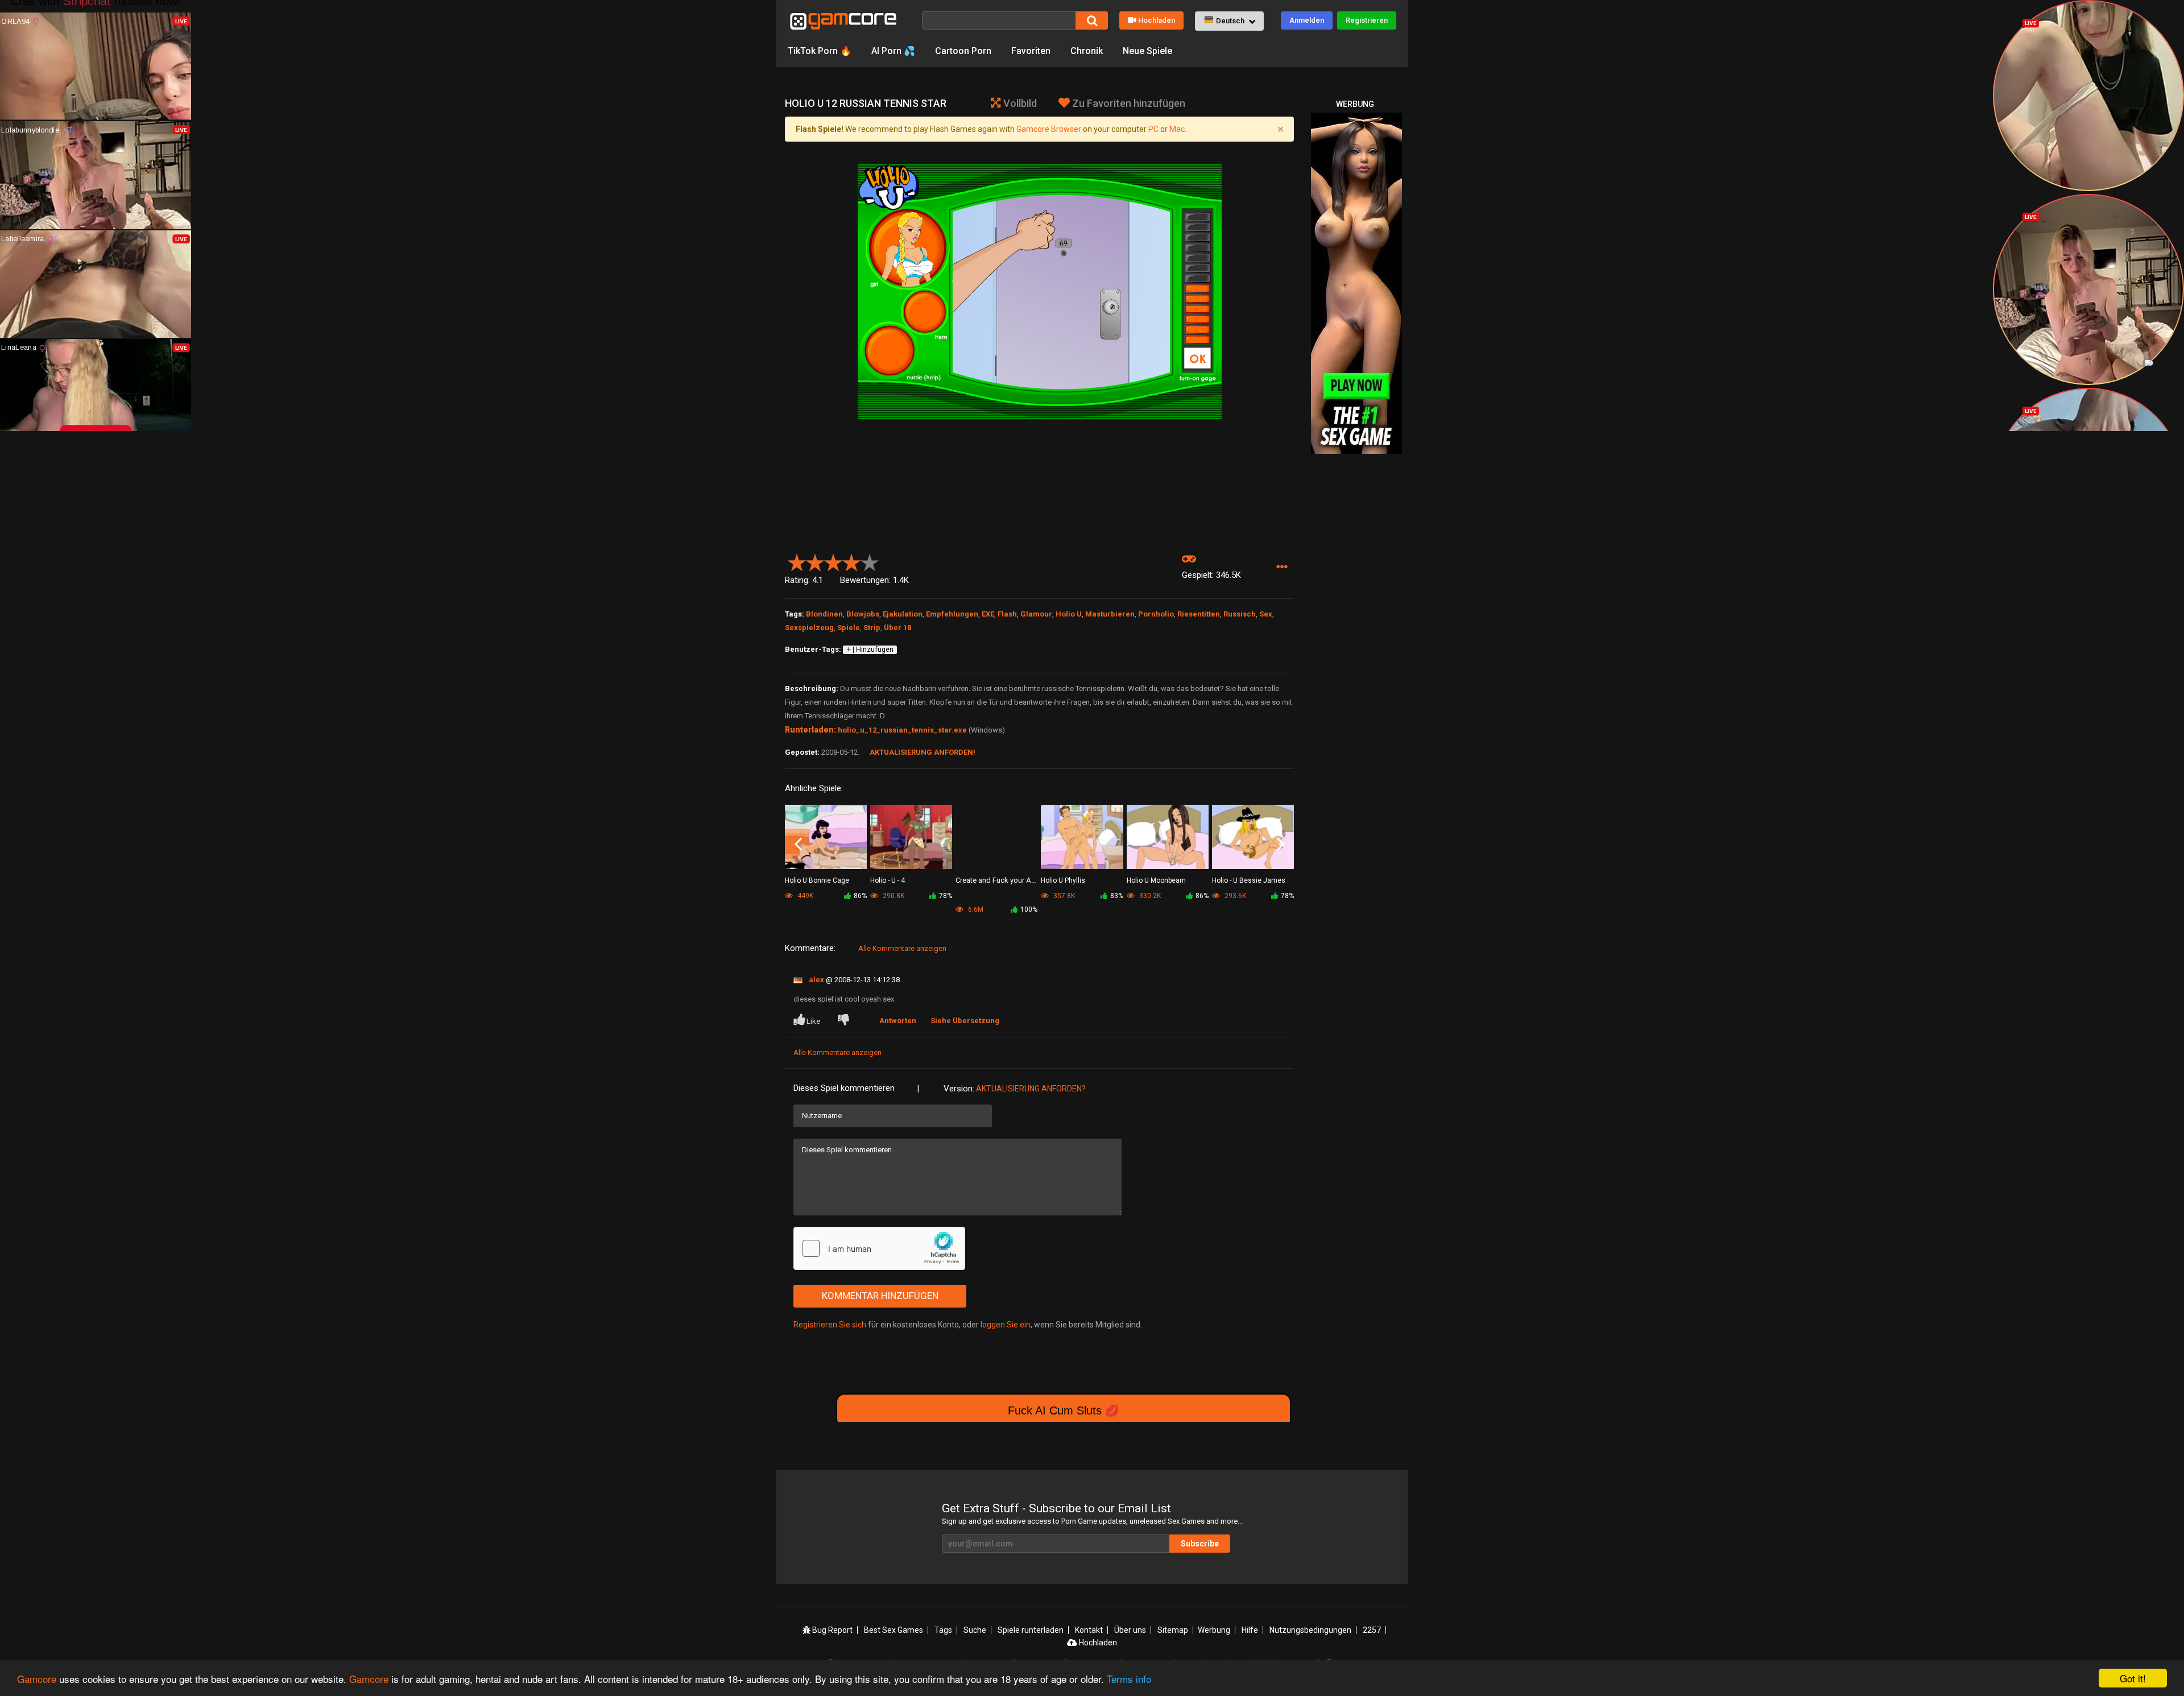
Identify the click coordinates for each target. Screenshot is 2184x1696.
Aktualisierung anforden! (923, 752)
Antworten (898, 1021)
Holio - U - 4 (888, 880)
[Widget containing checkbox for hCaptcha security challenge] (879, 1248)
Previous (798, 845)
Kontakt (1089, 1630)
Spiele (849, 628)
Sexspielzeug (809, 628)
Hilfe (1250, 1630)
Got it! (2133, 1678)
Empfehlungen (952, 614)
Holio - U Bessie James (1249, 880)
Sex (1266, 614)
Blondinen (824, 614)
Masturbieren (1110, 614)
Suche (975, 1630)
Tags (943, 1630)
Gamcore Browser (1049, 129)
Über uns (1130, 1630)
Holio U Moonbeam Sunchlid (1156, 881)
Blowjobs (863, 614)
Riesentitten (1199, 614)
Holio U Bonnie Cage (817, 880)
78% (946, 896)
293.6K (1234, 896)
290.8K (893, 896)
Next (1281, 845)
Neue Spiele (1147, 51)
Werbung (1214, 1630)
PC (1153, 129)
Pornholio (1156, 614)
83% (1117, 896)
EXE (988, 614)
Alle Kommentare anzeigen (902, 948)
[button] (1229, 21)
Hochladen (1157, 20)
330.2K (1149, 896)
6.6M (975, 909)
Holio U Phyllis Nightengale (1063, 881)
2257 (1372, 1630)
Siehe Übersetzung (965, 1021)
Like (813, 1021)
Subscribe (1200, 1544)
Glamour (1036, 614)
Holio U (1069, 614)
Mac (1177, 129)
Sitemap (1173, 1630)
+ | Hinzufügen (870, 650)
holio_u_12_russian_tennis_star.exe (902, 730)
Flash (1007, 614)
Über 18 (897, 628)
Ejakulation (903, 614)
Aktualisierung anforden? (1031, 1089)
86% (860, 896)
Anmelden (1307, 20)
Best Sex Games (894, 1630)
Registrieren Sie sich (830, 1325)
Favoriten (1031, 51)
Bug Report (832, 1630)
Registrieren (1367, 20)
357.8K (1063, 896)
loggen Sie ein (1006, 1325)
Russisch (1240, 614)
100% (1029, 909)
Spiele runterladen (1031, 1630)
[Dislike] (846, 1021)
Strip (872, 628)
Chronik (1087, 51)
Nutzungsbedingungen (1310, 1630)
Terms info (1129, 1679)
